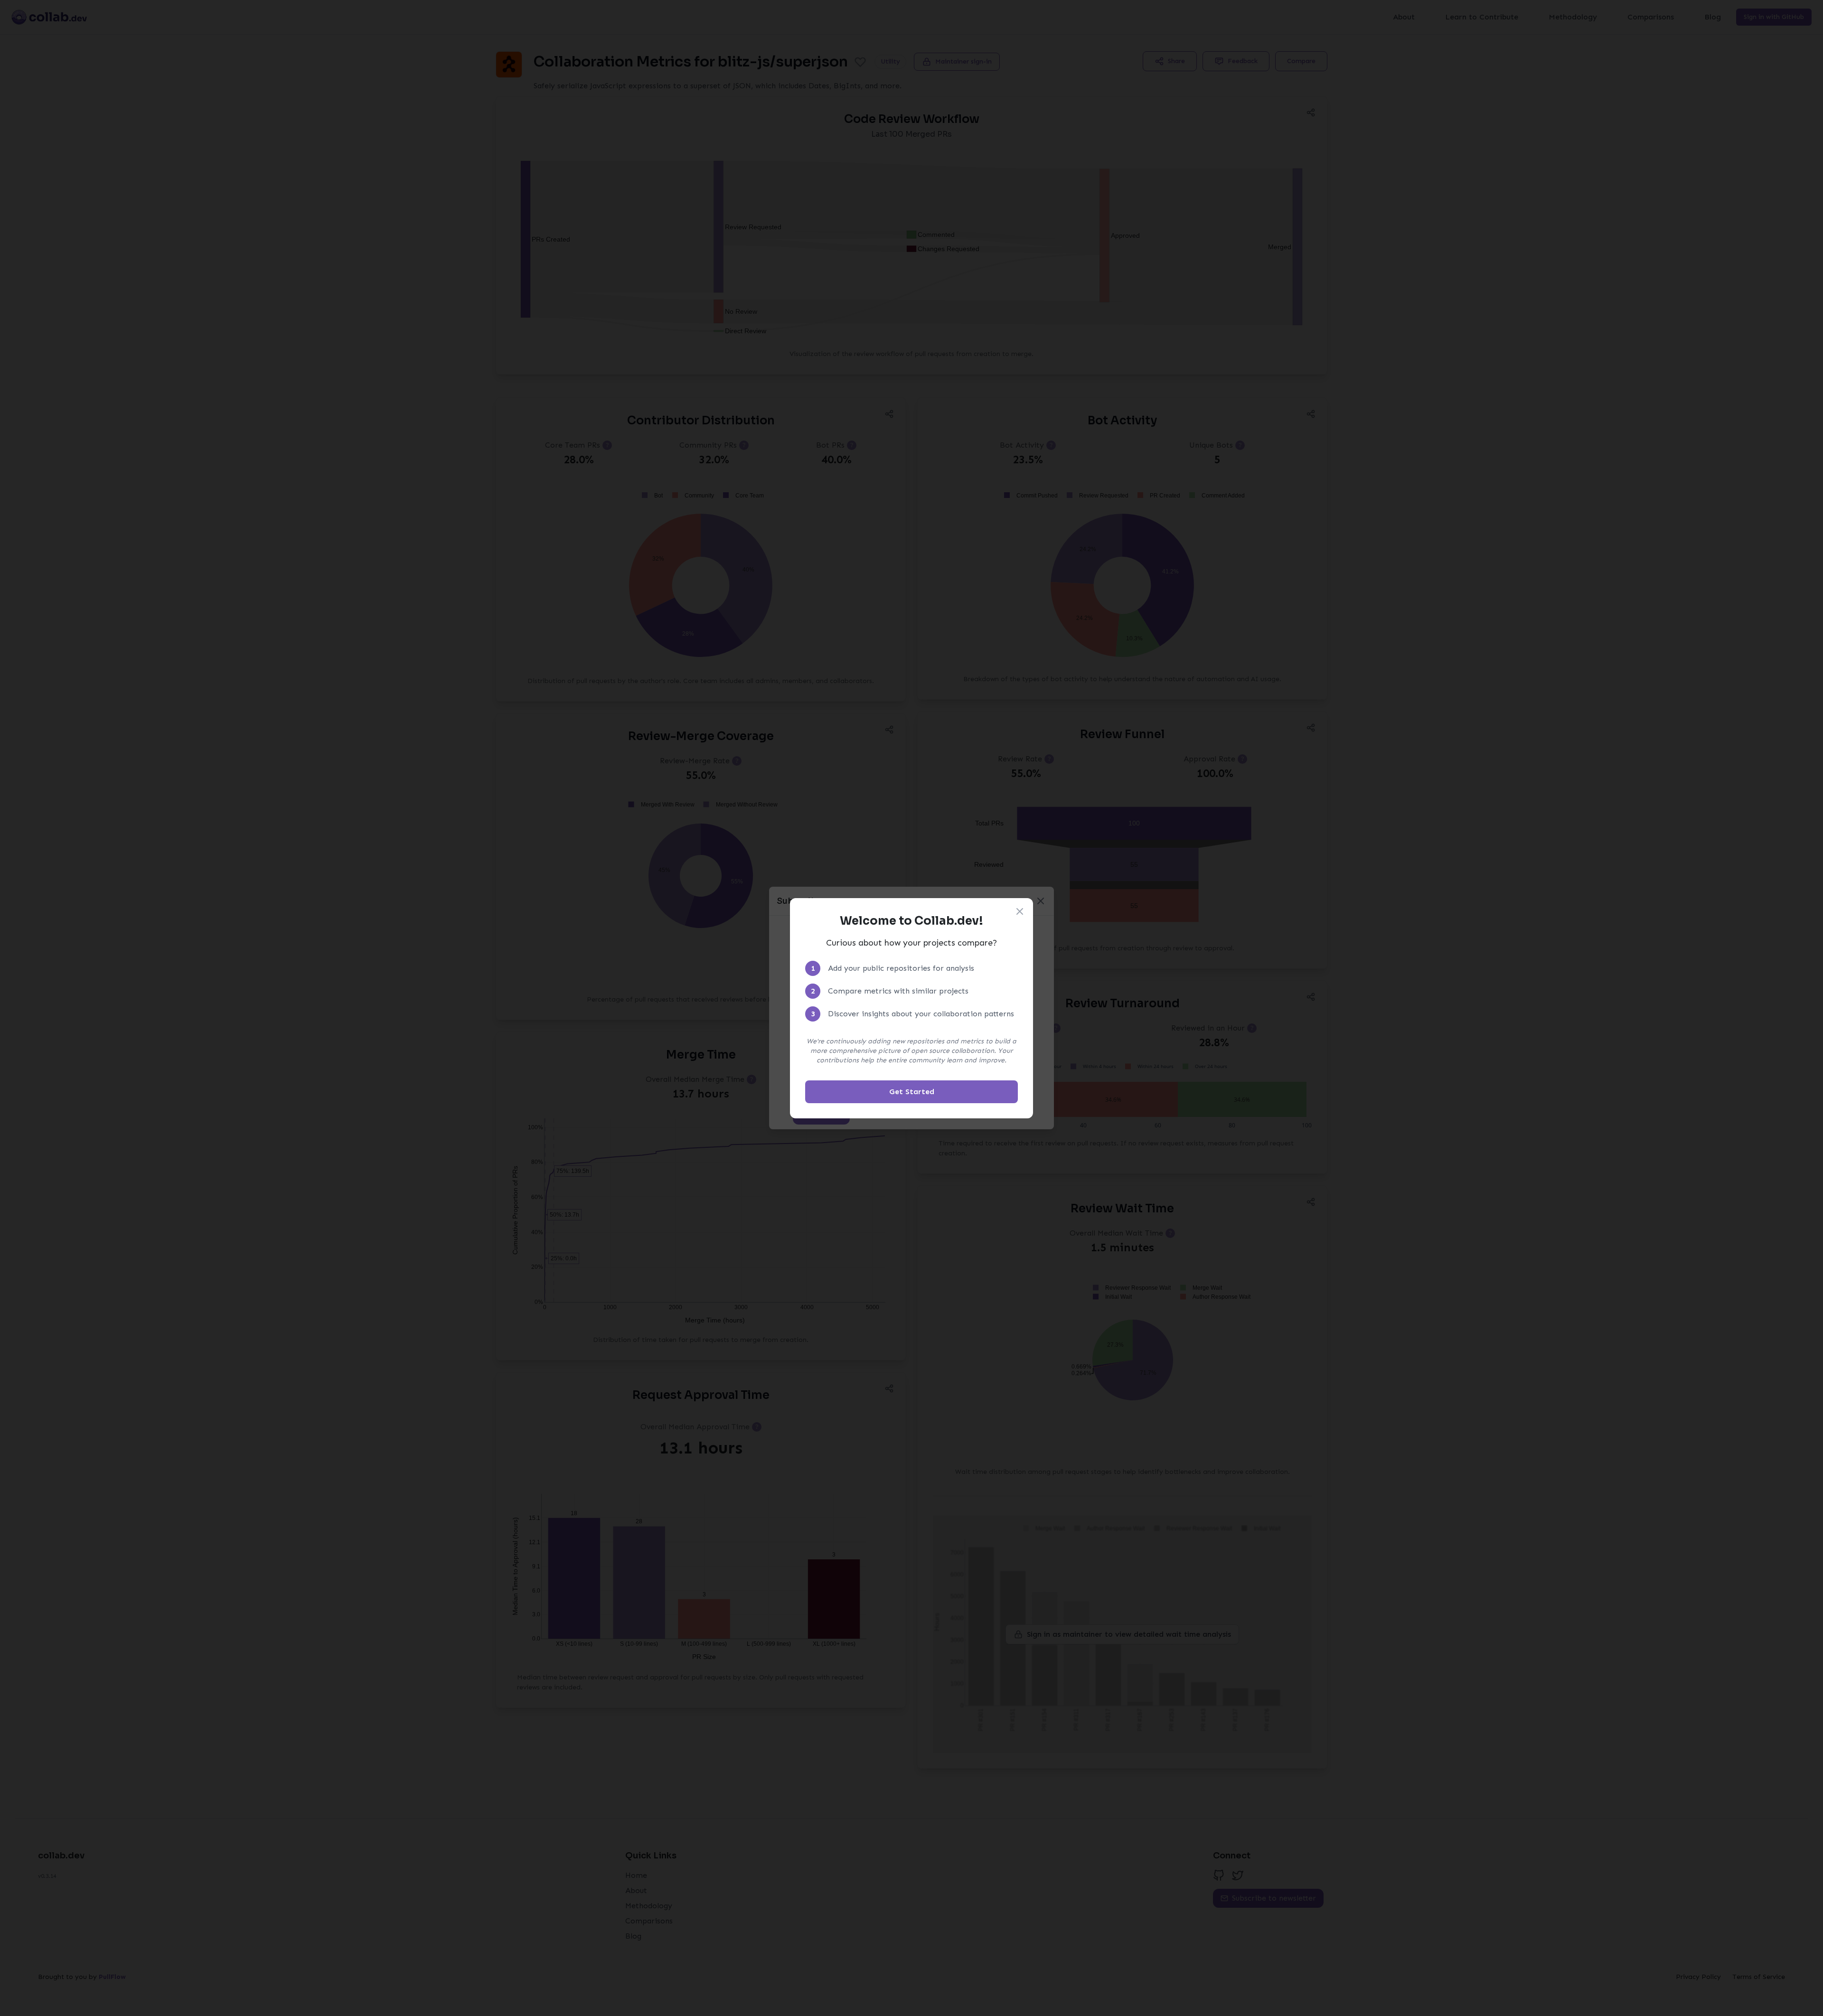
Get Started (912, 1092)
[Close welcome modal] (1020, 911)
